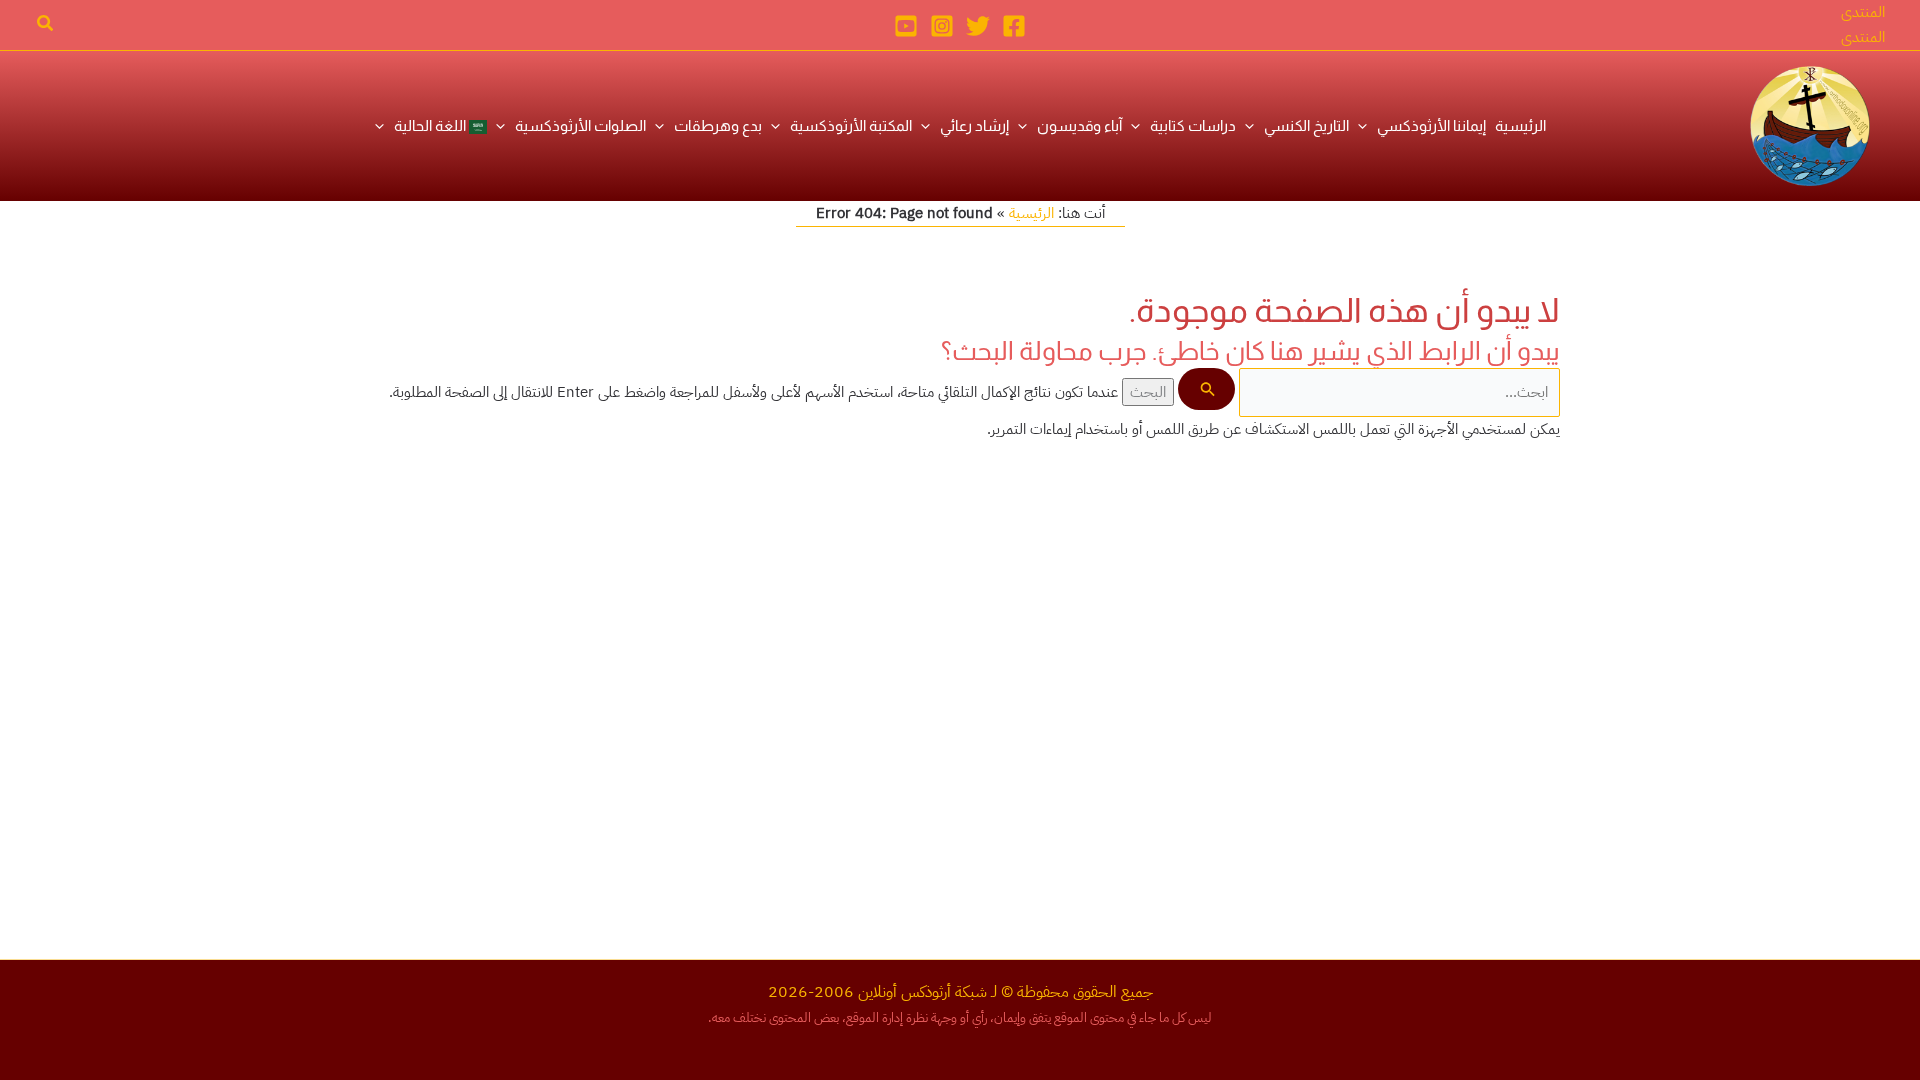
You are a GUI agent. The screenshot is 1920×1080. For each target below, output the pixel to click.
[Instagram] (942, 26)
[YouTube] (906, 26)
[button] (1863, 12)
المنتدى (1863, 37)
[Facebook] (1014, 26)
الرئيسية (1031, 213)
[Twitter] (978, 26)
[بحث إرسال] (1206, 389)
